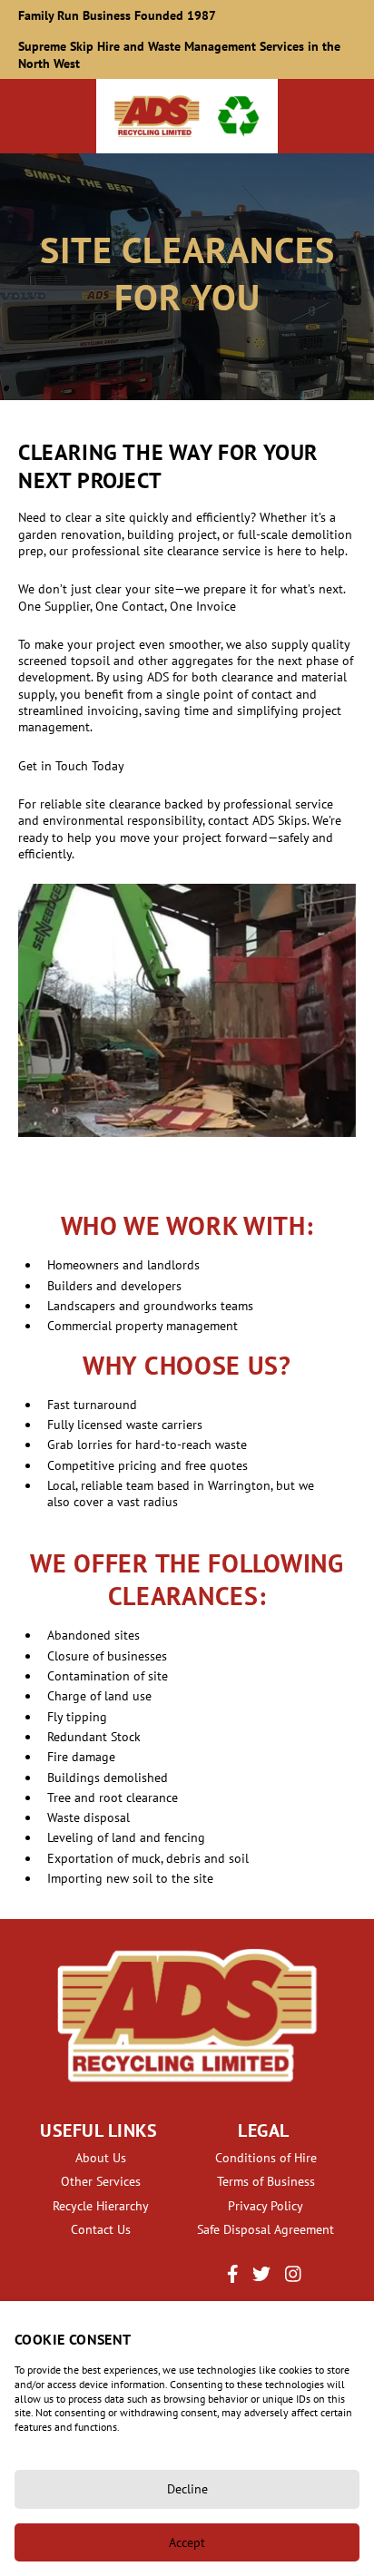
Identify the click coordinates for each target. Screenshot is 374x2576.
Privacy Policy (266, 2206)
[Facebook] (233, 2278)
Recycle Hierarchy (101, 2206)
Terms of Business (266, 2181)
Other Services (101, 2181)
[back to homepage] (187, 116)
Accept (187, 2542)
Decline (187, 2489)
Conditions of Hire (266, 2158)
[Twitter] (261, 2278)
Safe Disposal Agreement (266, 2229)
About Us (101, 2158)
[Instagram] (293, 2278)
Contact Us (101, 2229)
